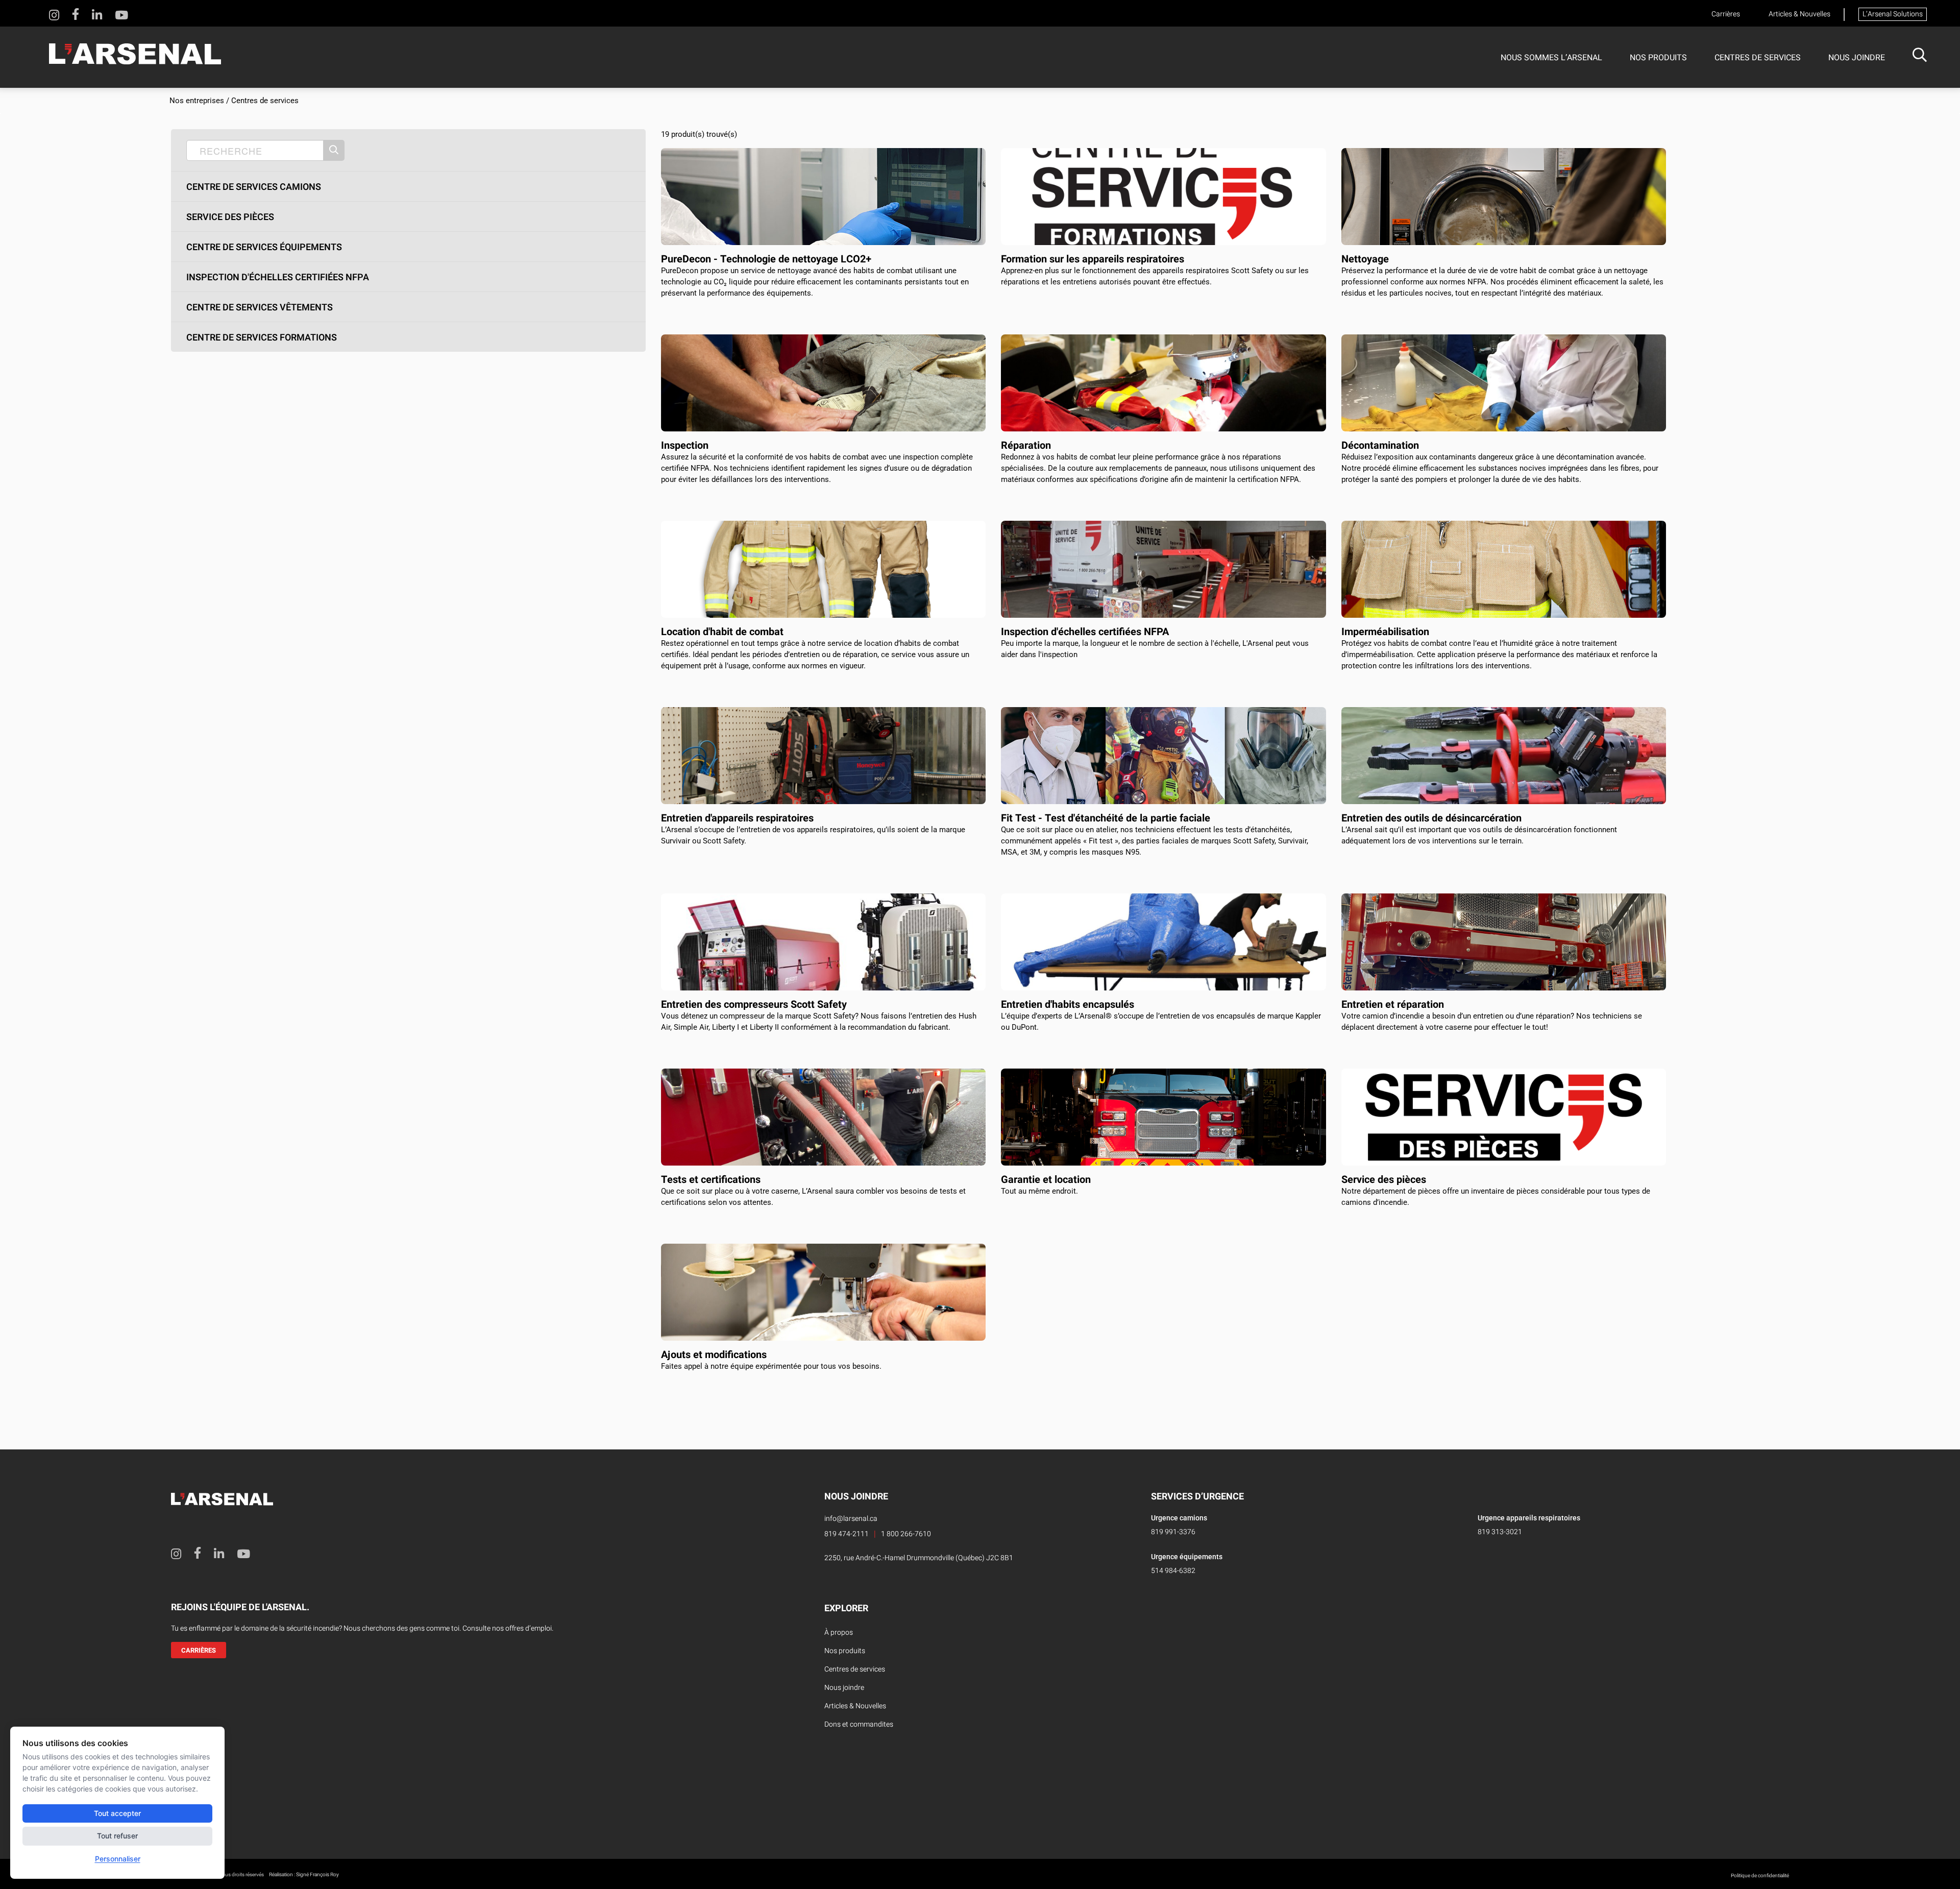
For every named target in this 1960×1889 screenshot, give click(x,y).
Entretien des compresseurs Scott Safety (754, 1004)
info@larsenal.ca (851, 1519)
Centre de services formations (262, 338)
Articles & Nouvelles (1799, 14)
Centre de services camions (254, 187)
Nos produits (1658, 58)
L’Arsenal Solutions (1893, 14)
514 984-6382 (1173, 1571)
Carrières (1726, 14)
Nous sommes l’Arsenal (1551, 58)
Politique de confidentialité (1760, 1876)
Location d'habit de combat (722, 632)
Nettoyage (1365, 259)
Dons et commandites (859, 1724)
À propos (839, 1632)
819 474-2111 (847, 1534)
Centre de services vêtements (260, 308)
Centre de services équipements (264, 248)
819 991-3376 (1173, 1532)
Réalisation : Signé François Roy (304, 1875)
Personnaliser (118, 1859)
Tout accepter (117, 1813)
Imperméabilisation (1385, 632)
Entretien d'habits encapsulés (1068, 1004)
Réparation (1026, 445)
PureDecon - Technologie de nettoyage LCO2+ (766, 259)
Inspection (685, 445)
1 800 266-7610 (906, 1534)
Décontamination (1380, 445)
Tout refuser (117, 1836)
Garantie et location (1046, 1180)
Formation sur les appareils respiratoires (1093, 259)
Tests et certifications (711, 1180)
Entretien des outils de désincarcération (1431, 818)
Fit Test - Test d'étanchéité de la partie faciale (1106, 818)
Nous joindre (1857, 58)
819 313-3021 (1500, 1532)
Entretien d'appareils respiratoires (737, 818)
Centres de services (1758, 58)
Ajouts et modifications (714, 1355)
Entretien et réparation (1393, 1004)
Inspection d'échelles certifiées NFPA (278, 278)
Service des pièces (230, 217)
